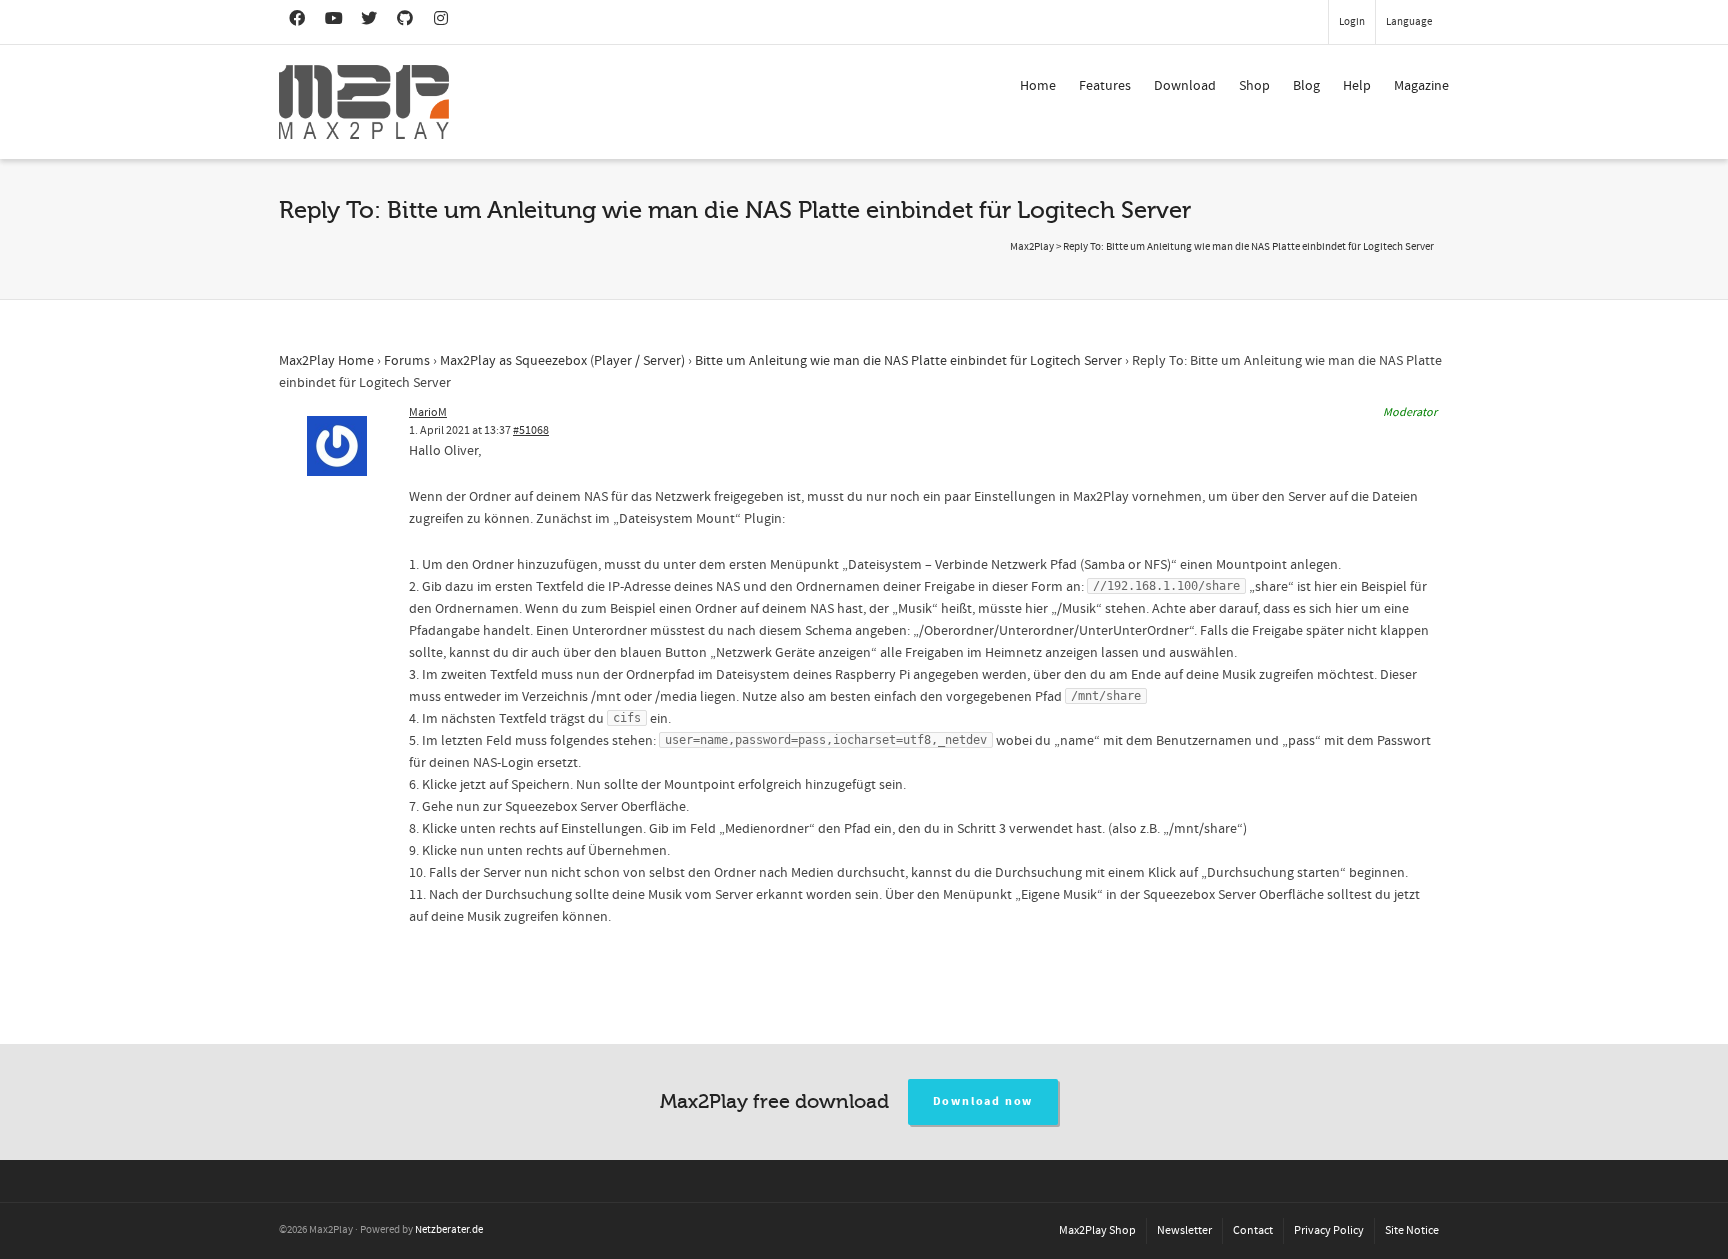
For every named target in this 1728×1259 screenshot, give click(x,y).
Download (1185, 86)
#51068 (531, 430)
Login (1352, 22)
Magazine (1421, 86)
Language (1409, 22)
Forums (407, 361)
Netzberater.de (449, 1230)
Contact (1253, 1230)
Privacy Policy (1329, 1230)
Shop (1254, 86)
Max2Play (1032, 247)
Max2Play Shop (1097, 1230)
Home (1038, 86)
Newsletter (1184, 1230)
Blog (1306, 86)
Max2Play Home (326, 361)
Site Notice (1412, 1230)
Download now (983, 1101)
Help (1357, 86)
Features (1105, 86)
